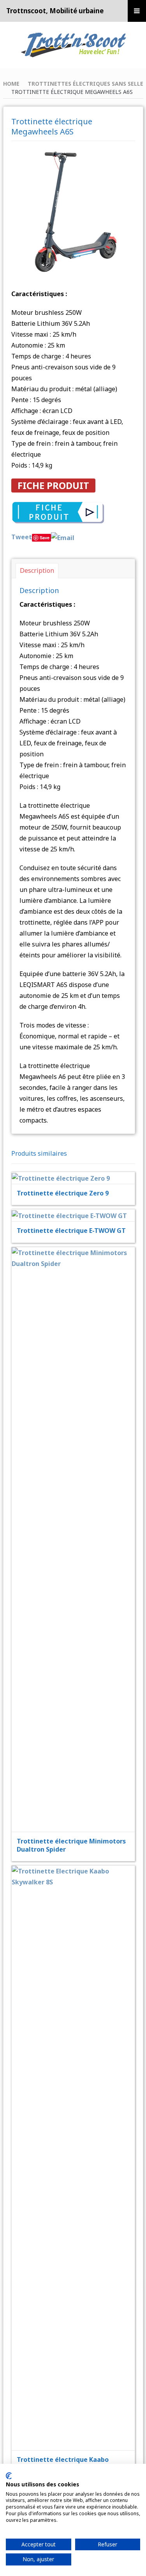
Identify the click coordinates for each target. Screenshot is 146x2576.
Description (37, 570)
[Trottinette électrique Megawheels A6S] (73, 210)
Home (11, 84)
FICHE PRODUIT (53, 485)
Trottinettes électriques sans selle (85, 84)
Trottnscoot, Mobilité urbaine (55, 11)
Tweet (22, 537)
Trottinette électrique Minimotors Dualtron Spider (71, 1845)
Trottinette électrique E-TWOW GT (71, 1231)
